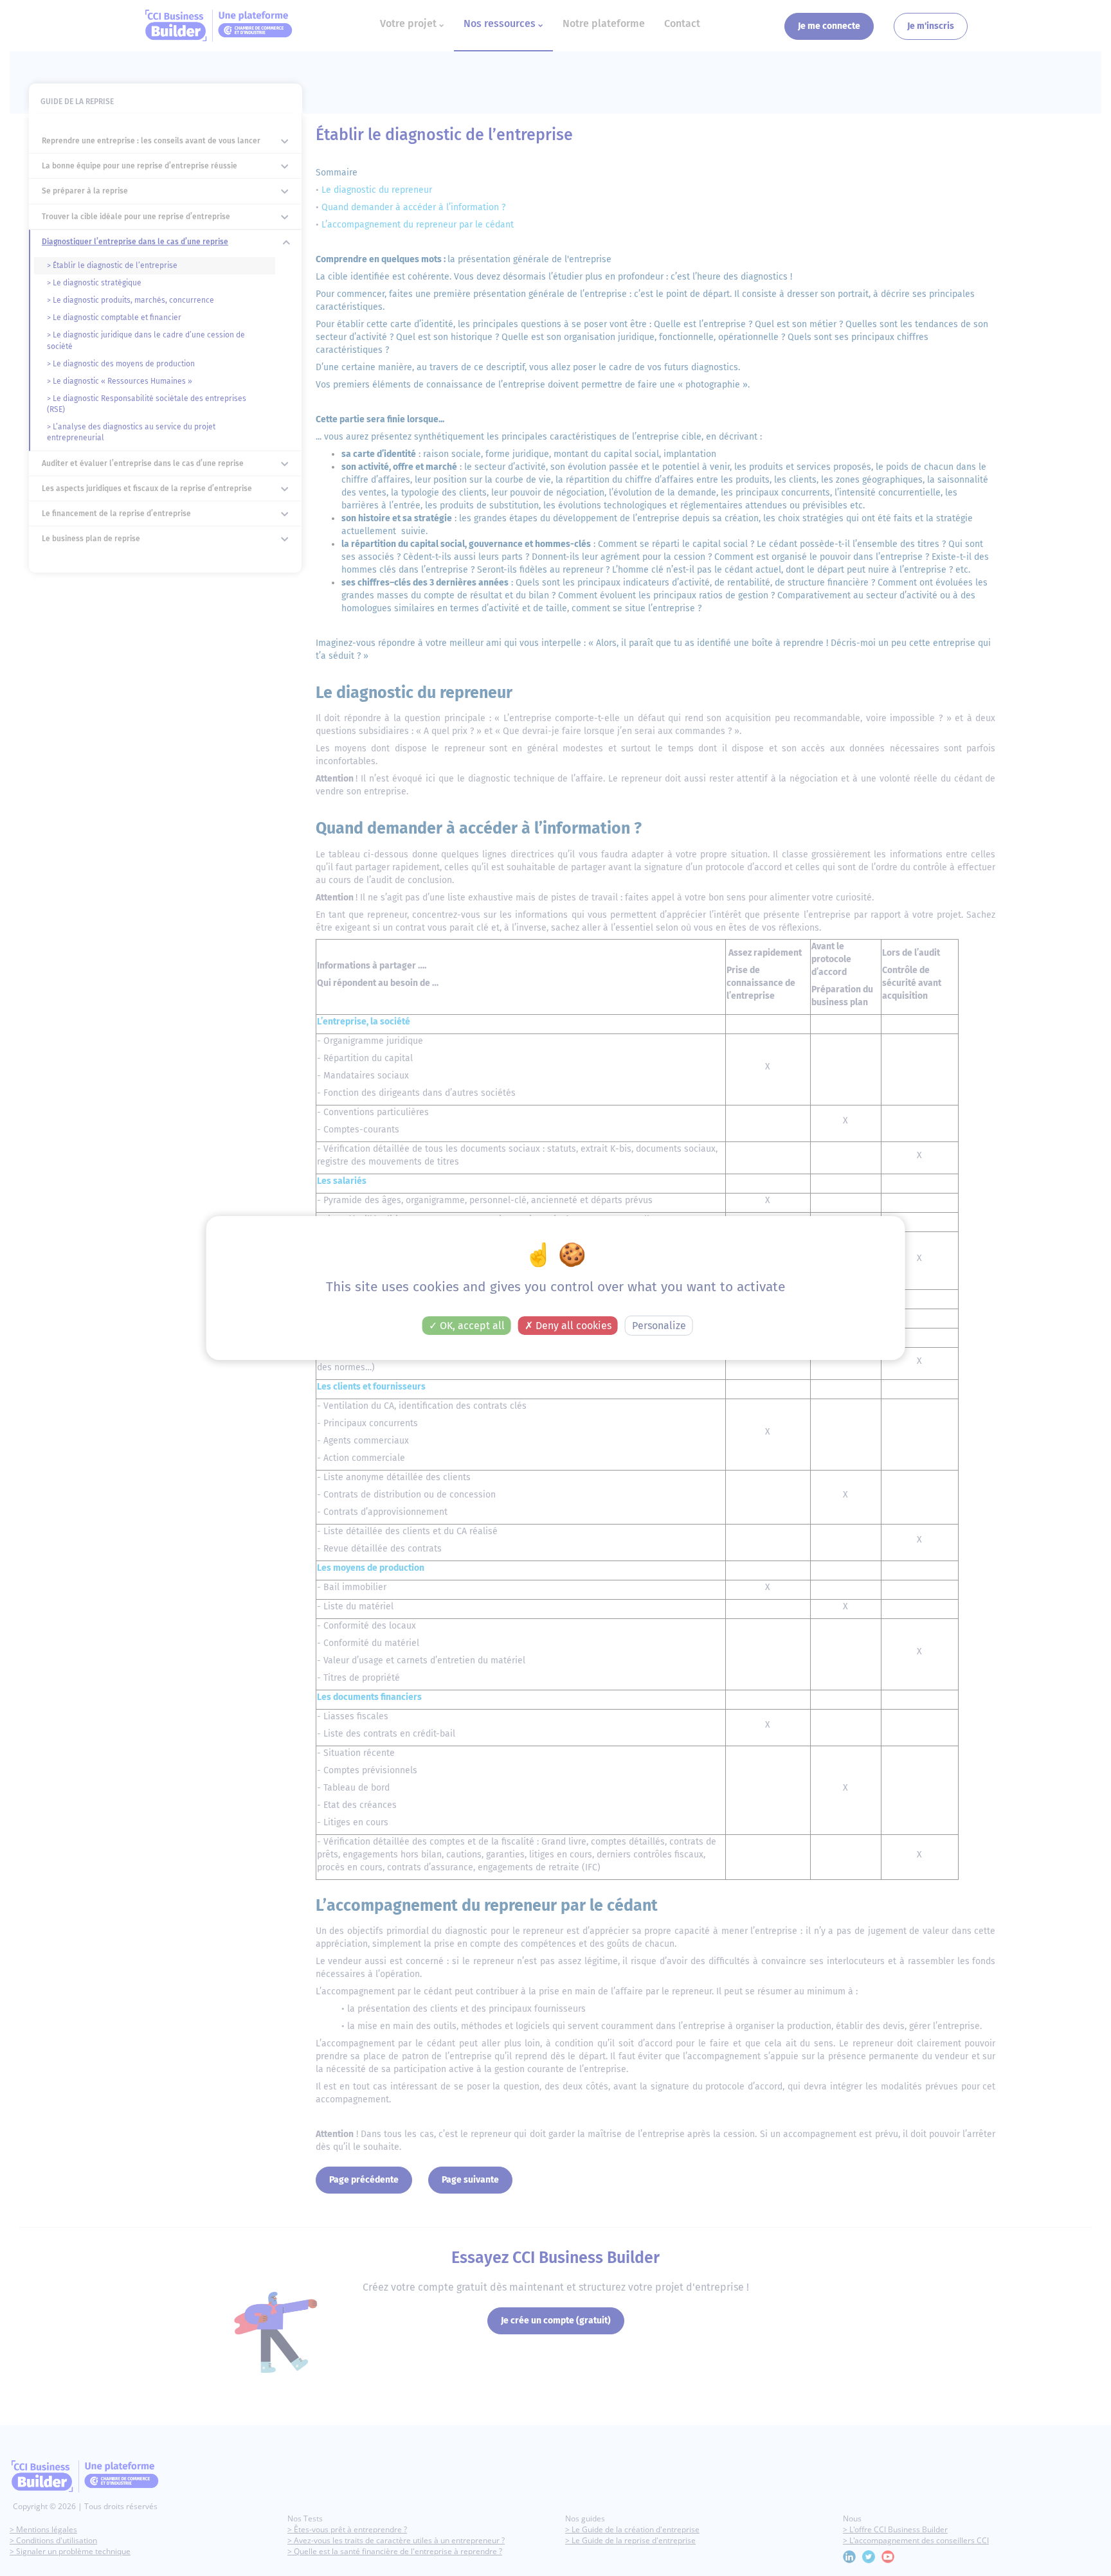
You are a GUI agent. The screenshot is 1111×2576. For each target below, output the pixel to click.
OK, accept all (471, 1326)
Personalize (659, 1326)
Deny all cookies (572, 1326)
